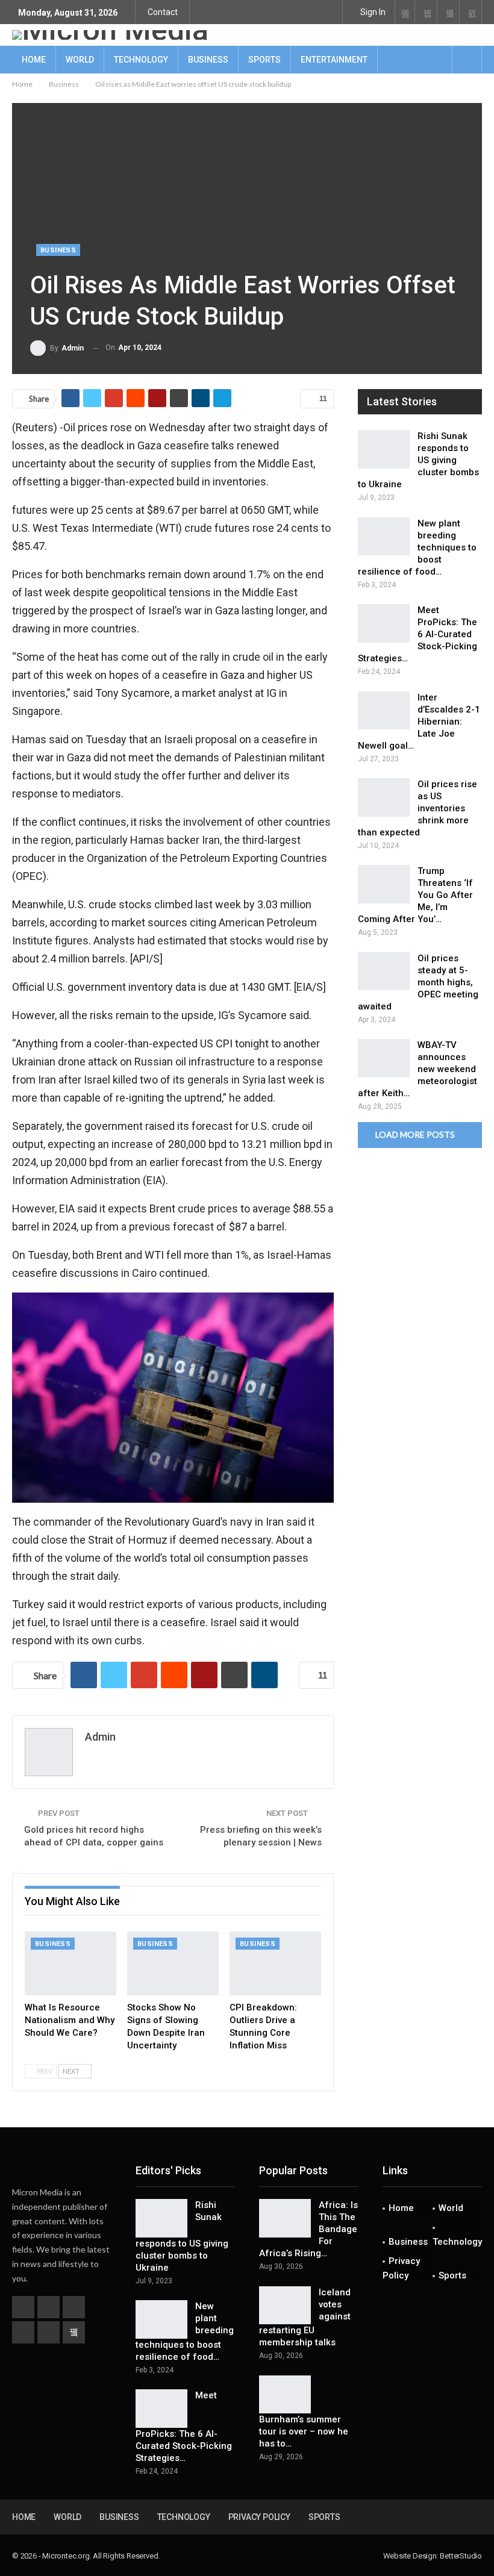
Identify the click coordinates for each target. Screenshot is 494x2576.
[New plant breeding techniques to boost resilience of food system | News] (384, 537)
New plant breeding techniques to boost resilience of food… (417, 547)
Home (34, 60)
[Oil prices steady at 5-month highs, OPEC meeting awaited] (384, 971)
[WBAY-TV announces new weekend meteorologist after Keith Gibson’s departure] (384, 1058)
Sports (264, 60)
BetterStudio (461, 2556)
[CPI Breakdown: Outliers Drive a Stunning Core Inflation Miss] (275, 1963)
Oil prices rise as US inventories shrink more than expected (417, 808)
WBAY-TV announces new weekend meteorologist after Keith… (417, 1069)
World (80, 60)
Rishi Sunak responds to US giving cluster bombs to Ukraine (418, 460)
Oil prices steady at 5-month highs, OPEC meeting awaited (418, 982)
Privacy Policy (401, 2268)
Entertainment (334, 60)
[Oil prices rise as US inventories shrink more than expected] (384, 797)
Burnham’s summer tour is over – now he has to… (304, 2431)
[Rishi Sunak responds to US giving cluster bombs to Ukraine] (384, 449)
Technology (141, 60)
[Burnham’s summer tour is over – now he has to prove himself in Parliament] (285, 2395)
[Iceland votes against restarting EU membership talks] (285, 2306)
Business (208, 60)
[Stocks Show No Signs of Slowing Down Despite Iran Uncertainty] (173, 1963)
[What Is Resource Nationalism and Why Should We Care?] (70, 1963)
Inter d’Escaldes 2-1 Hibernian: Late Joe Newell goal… (419, 722)
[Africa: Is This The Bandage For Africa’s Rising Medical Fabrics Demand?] (285, 2218)
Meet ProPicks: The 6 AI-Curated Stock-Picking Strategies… (417, 634)
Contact (163, 12)
